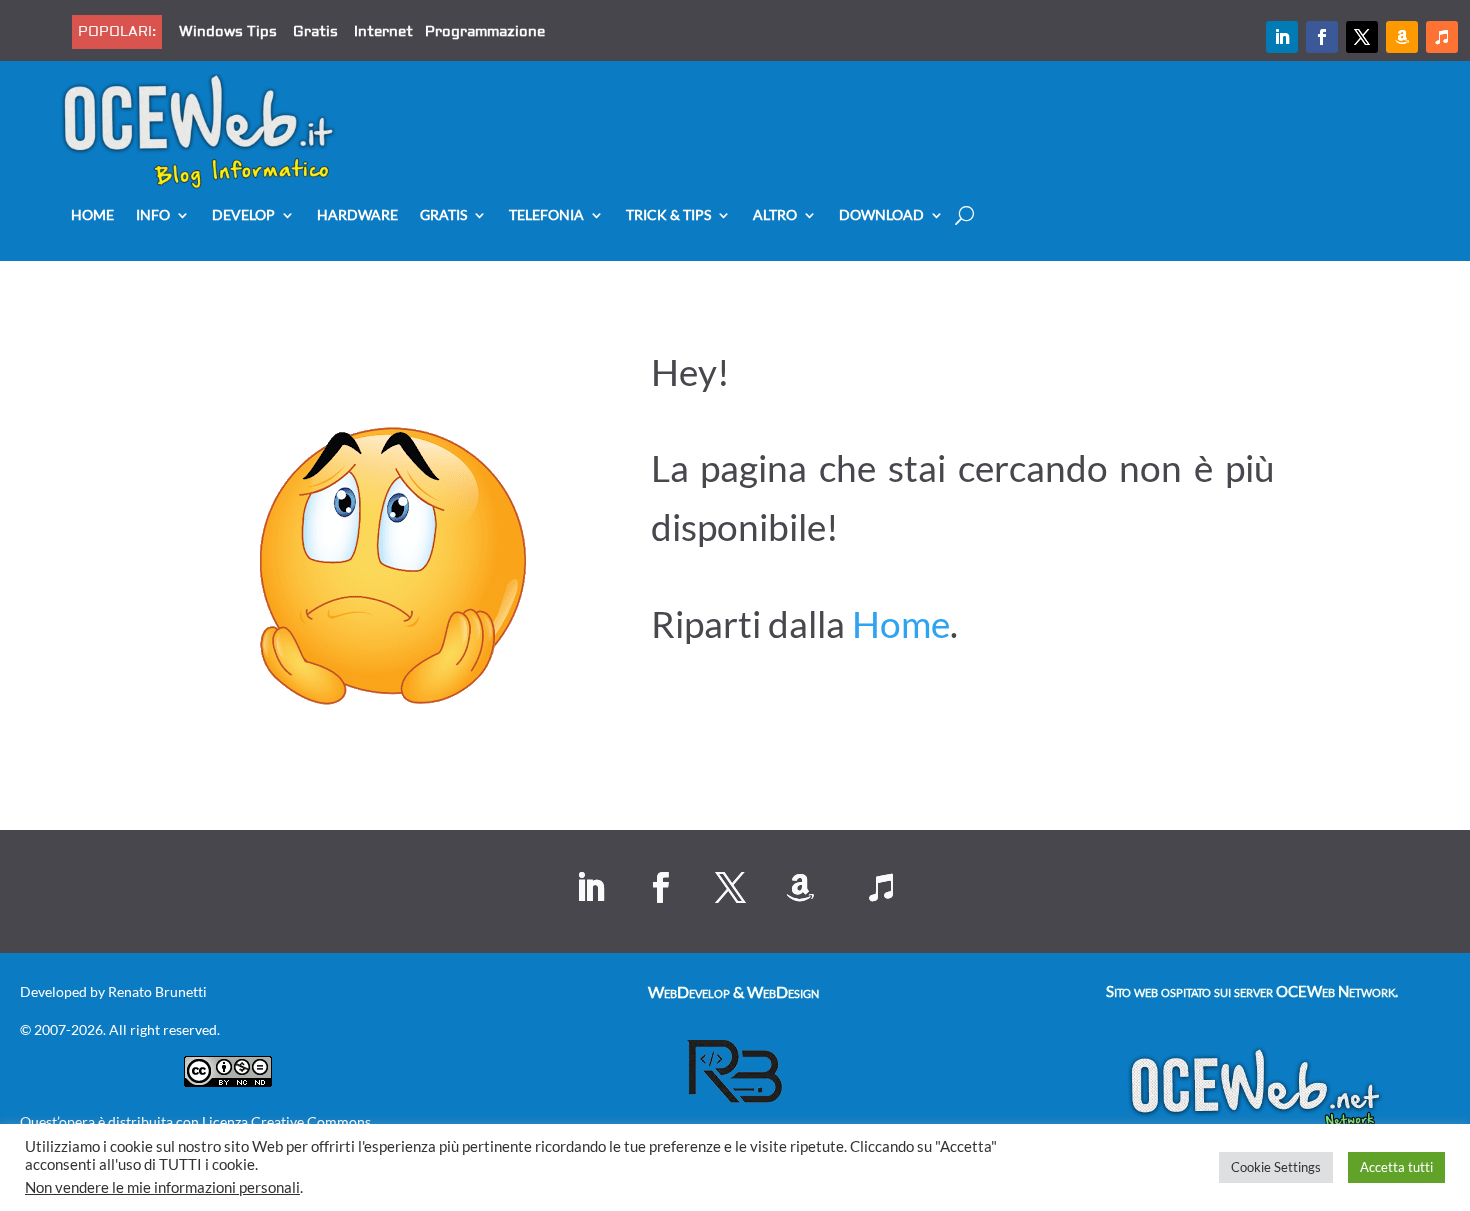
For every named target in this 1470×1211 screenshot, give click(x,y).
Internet (383, 32)
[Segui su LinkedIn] (1282, 37)
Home (92, 215)
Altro (775, 215)
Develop (243, 215)
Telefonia (546, 215)
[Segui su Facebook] (1322, 37)
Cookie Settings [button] (1276, 1167)
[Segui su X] (1362, 37)
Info (153, 215)
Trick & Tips (668, 215)
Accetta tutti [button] (1396, 1167)
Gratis (315, 32)
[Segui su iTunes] (1442, 37)
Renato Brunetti (157, 991)
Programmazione (485, 32)
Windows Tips (228, 32)
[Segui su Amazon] (1402, 37)
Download (881, 215)
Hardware (357, 215)
